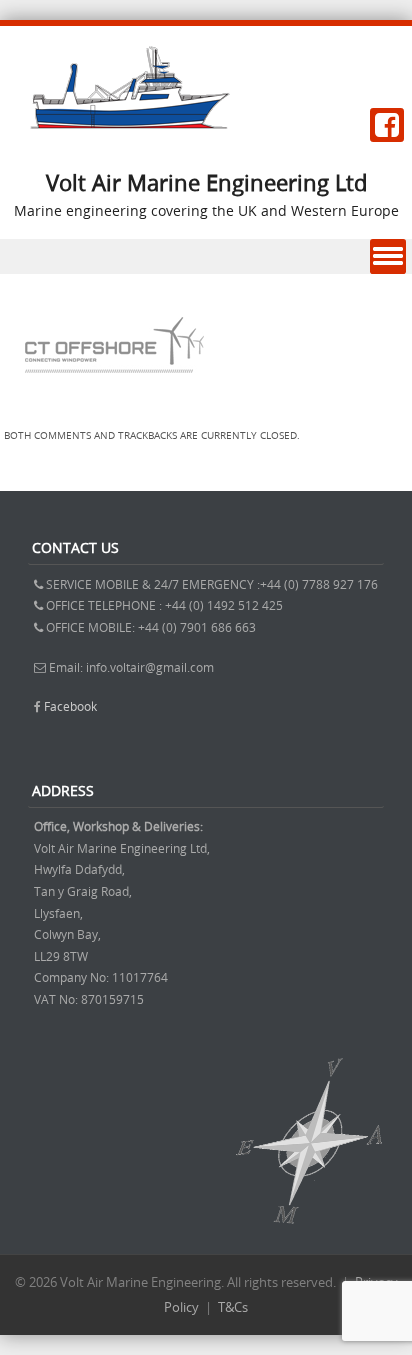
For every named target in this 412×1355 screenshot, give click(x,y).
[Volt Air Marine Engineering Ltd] (130, 123)
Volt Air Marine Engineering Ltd (206, 182)
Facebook (70, 706)
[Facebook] (387, 125)
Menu (388, 256)
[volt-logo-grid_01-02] (112, 408)
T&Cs (233, 1307)
